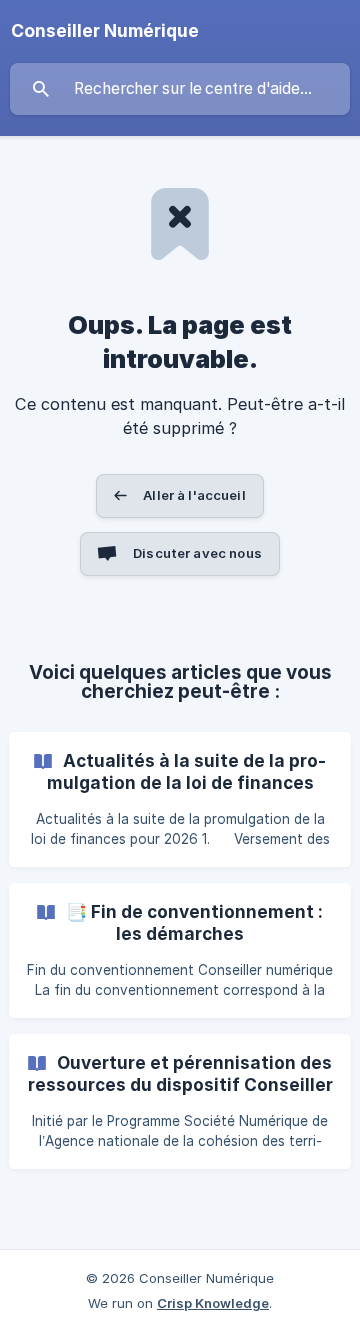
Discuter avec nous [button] (197, 553)
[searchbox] (180, 89)
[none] (105, 31)
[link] (180, 799)
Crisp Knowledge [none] (213, 1303)
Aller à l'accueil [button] (194, 495)
